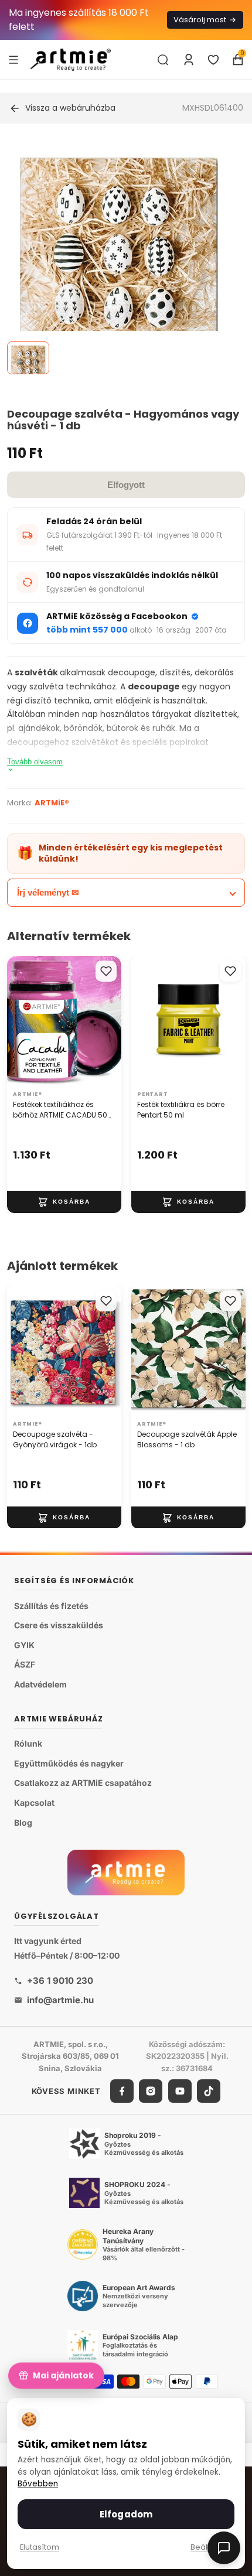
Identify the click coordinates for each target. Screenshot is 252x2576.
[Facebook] (122, 2091)
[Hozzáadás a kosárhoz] (64, 1202)
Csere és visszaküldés (59, 1626)
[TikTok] (209, 2091)
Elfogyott (126, 485)
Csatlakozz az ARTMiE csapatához (83, 1783)
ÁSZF (25, 1665)
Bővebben (38, 2484)
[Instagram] (151, 2091)
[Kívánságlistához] (106, 971)
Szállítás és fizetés (51, 1606)
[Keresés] (163, 60)
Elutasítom (40, 2547)
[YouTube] (180, 2091)
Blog (23, 1822)
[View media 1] (28, 358)
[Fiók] (189, 60)
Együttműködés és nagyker (69, 1763)
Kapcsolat (34, 1803)
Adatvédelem (40, 1684)
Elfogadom (126, 2514)
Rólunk (28, 1744)
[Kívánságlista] (213, 60)
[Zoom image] (119, 257)
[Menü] (13, 59)
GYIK (24, 1645)
